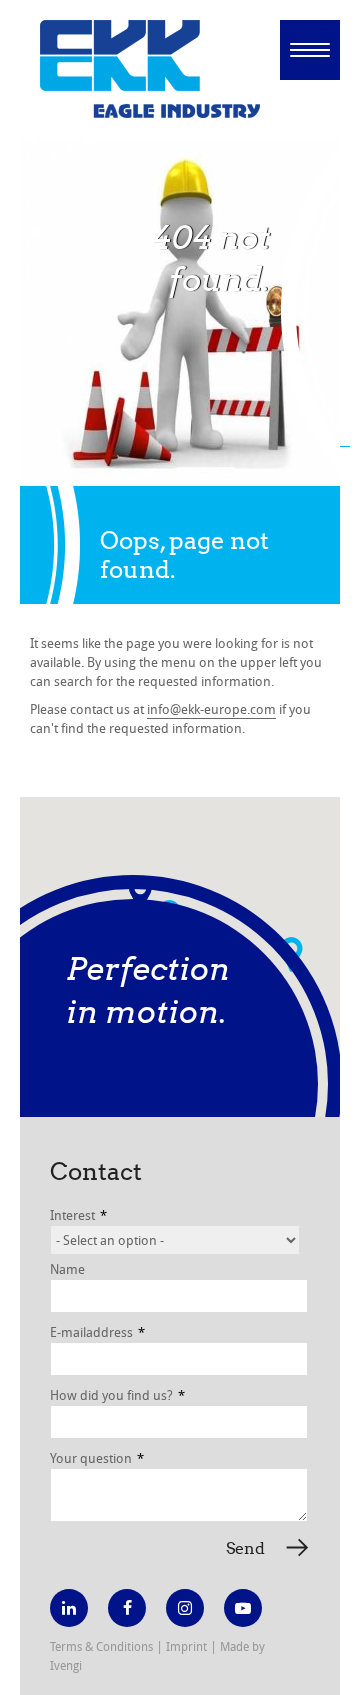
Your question (97, 1458)
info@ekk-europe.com (211, 709)
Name (67, 1269)
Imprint (186, 1646)
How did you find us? (117, 1395)
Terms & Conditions (101, 1646)
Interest (78, 1215)
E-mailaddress (97, 1332)
